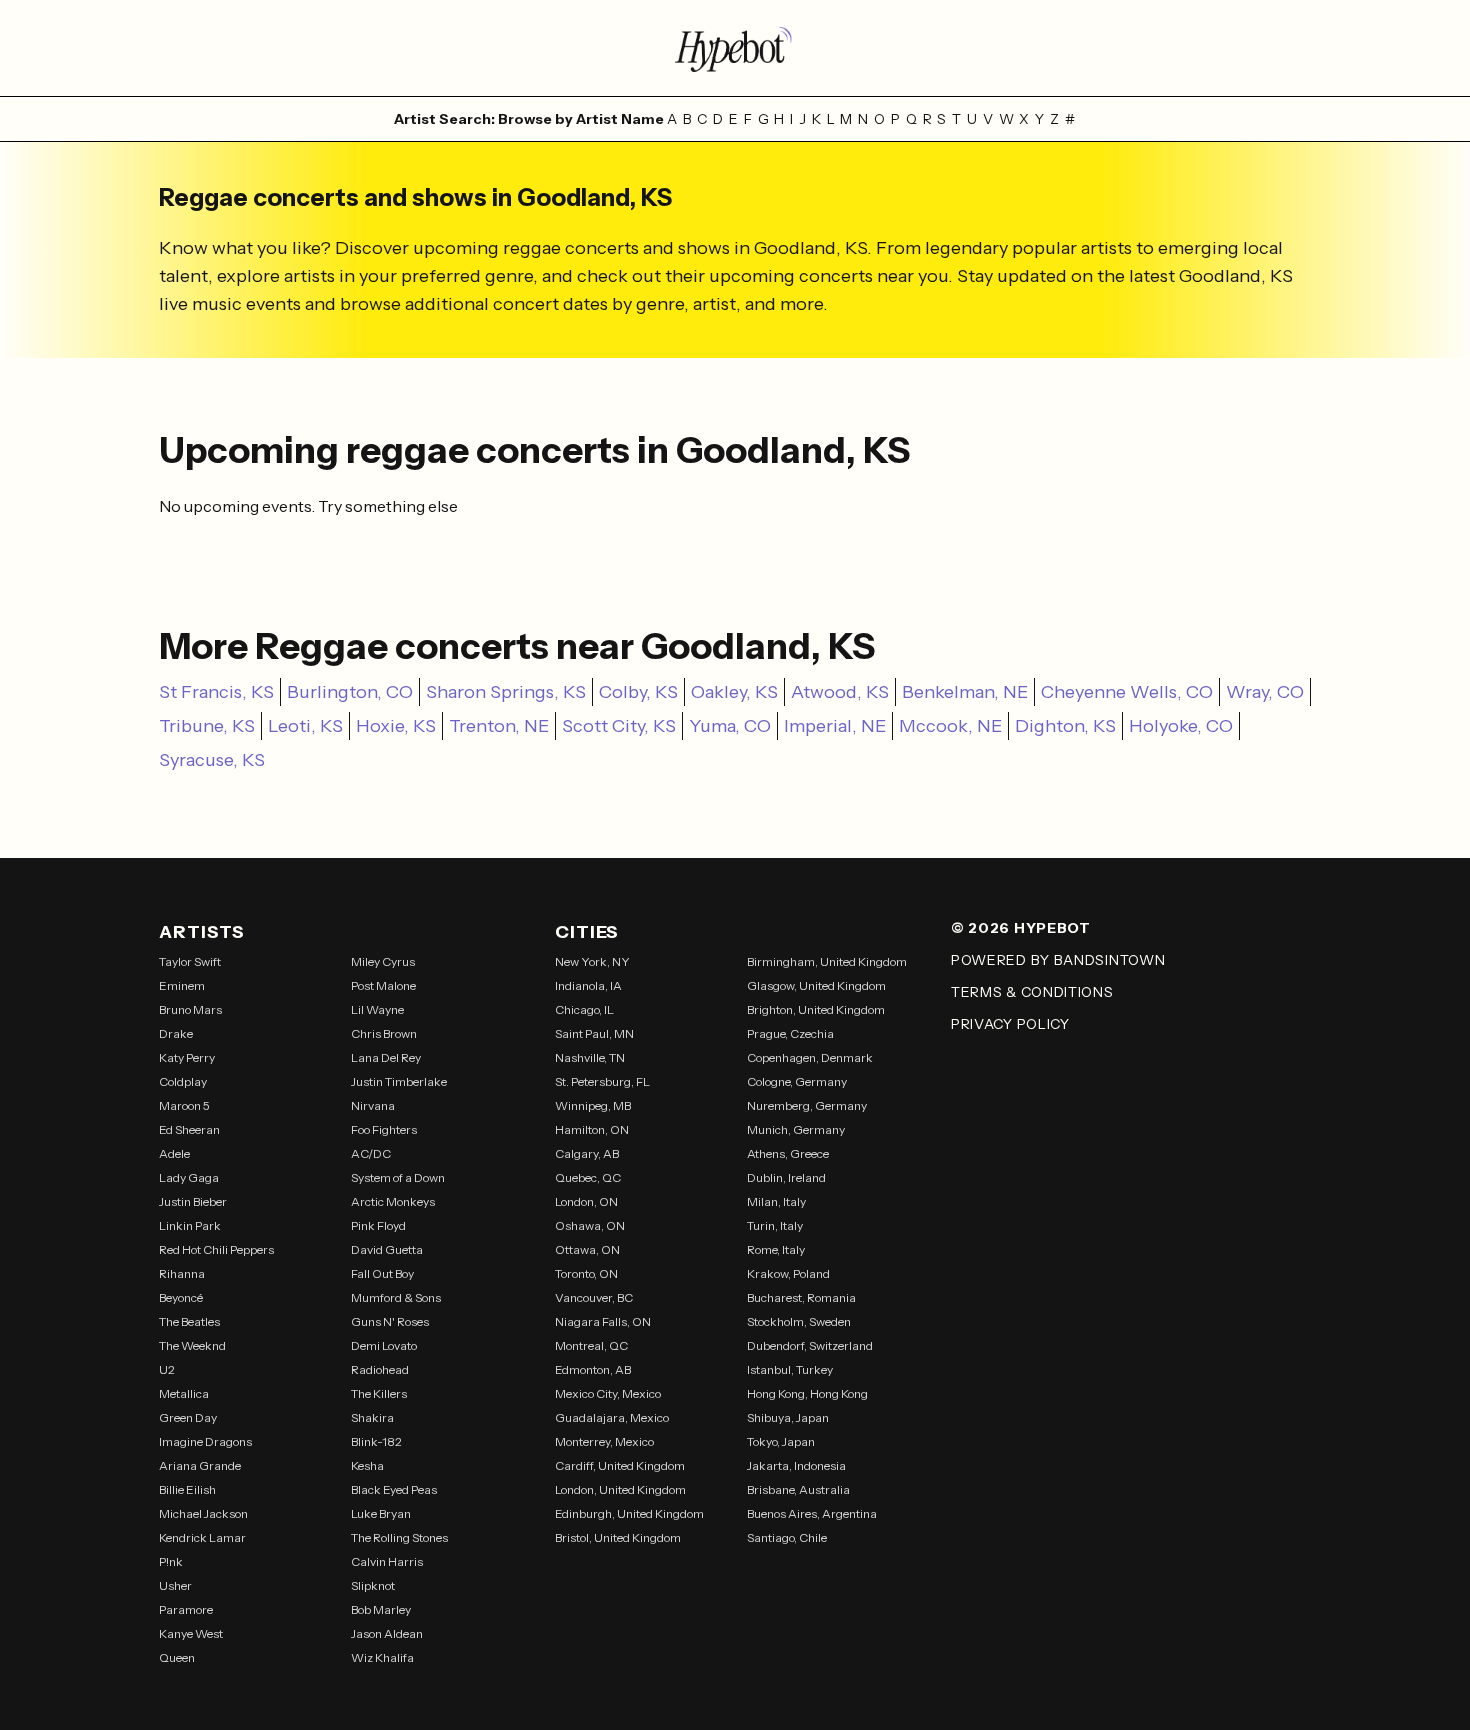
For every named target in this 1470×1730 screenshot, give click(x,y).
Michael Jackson (203, 1513)
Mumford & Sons (396, 1297)
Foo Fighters (384, 1129)
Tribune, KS (207, 726)
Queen (177, 1657)
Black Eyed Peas (394, 1489)
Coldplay (183, 1081)
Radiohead (380, 1369)
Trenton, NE (499, 726)
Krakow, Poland (788, 1273)
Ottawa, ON (587, 1249)
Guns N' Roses (390, 1321)
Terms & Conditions (1032, 992)
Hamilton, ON (592, 1129)
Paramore (186, 1609)
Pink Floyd (378, 1225)
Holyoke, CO (1181, 726)
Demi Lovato (384, 1345)
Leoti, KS (305, 726)
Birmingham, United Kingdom (827, 961)
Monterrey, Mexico (604, 1441)
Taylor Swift (190, 961)
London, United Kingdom (620, 1489)
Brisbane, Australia (798, 1489)
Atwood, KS (840, 692)
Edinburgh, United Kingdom (629, 1513)
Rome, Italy (776, 1249)
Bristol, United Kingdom (618, 1537)
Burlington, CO (350, 692)
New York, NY (592, 961)
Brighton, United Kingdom (816, 1009)
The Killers (379, 1393)
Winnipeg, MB (593, 1105)
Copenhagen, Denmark (810, 1057)
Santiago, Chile (787, 1537)
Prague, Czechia (790, 1033)
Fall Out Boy (382, 1273)
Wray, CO (1265, 692)
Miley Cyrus (383, 961)
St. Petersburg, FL (602, 1081)
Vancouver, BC (594, 1297)
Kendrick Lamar (202, 1537)
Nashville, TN (590, 1057)
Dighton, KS (1065, 726)
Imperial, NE (835, 726)
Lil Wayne (377, 1009)
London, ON (586, 1201)
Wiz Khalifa (382, 1657)
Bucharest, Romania (801, 1297)
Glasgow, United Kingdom (816, 985)
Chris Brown (384, 1033)
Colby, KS (638, 692)
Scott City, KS (619, 726)
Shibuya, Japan (788, 1417)
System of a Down (398, 1177)
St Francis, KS (216, 692)
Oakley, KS (734, 692)
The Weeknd (192, 1345)
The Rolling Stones (399, 1537)
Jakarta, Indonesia (796, 1465)
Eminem (182, 985)
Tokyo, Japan (781, 1441)
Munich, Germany (796, 1129)
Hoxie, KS (396, 726)
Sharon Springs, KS (506, 692)
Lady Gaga (189, 1177)
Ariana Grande (200, 1465)
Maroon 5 (184, 1105)
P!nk (171, 1561)
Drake (176, 1033)
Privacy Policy (1010, 1024)
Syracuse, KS (212, 760)
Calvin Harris (387, 1561)
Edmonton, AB (593, 1369)
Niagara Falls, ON (603, 1321)
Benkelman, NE (965, 692)
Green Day (188, 1417)
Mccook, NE (950, 726)
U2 (167, 1369)
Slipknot (373, 1585)
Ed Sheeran (189, 1129)
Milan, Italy (776, 1201)
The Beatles (189, 1321)
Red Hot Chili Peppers (216, 1249)
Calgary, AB (587, 1153)
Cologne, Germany (797, 1081)
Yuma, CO (730, 726)
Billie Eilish (187, 1489)
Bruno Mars (190, 1009)
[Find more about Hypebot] (735, 48)
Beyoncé (181, 1297)
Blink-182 (376, 1441)
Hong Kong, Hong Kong (807, 1393)
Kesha (367, 1465)
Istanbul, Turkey (790, 1369)
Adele (174, 1153)
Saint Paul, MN (594, 1033)
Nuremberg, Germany (807, 1105)
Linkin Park (190, 1225)
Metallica (184, 1393)
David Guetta (387, 1249)
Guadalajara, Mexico (612, 1417)
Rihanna (182, 1273)
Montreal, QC (591, 1345)
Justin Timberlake (399, 1081)
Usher (175, 1585)
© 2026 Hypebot (1021, 928)
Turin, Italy (775, 1225)
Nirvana (373, 1105)
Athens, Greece (788, 1153)
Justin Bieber (193, 1201)
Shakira (372, 1417)
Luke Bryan (381, 1513)
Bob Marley (381, 1609)
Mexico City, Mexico (608, 1393)
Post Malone (383, 985)
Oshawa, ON (590, 1225)
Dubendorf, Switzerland (810, 1345)
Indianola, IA (588, 985)
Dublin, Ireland (786, 1177)
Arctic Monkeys (393, 1201)
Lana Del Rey (386, 1057)
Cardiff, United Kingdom (620, 1465)
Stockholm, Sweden (799, 1321)
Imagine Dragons (205, 1441)
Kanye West (191, 1633)
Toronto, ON (586, 1273)
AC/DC (371, 1153)
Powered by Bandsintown (1058, 960)
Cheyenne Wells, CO (1127, 692)
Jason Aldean (387, 1633)
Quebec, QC (588, 1177)
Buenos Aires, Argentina (812, 1513)
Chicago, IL (584, 1009)
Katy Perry (187, 1057)
